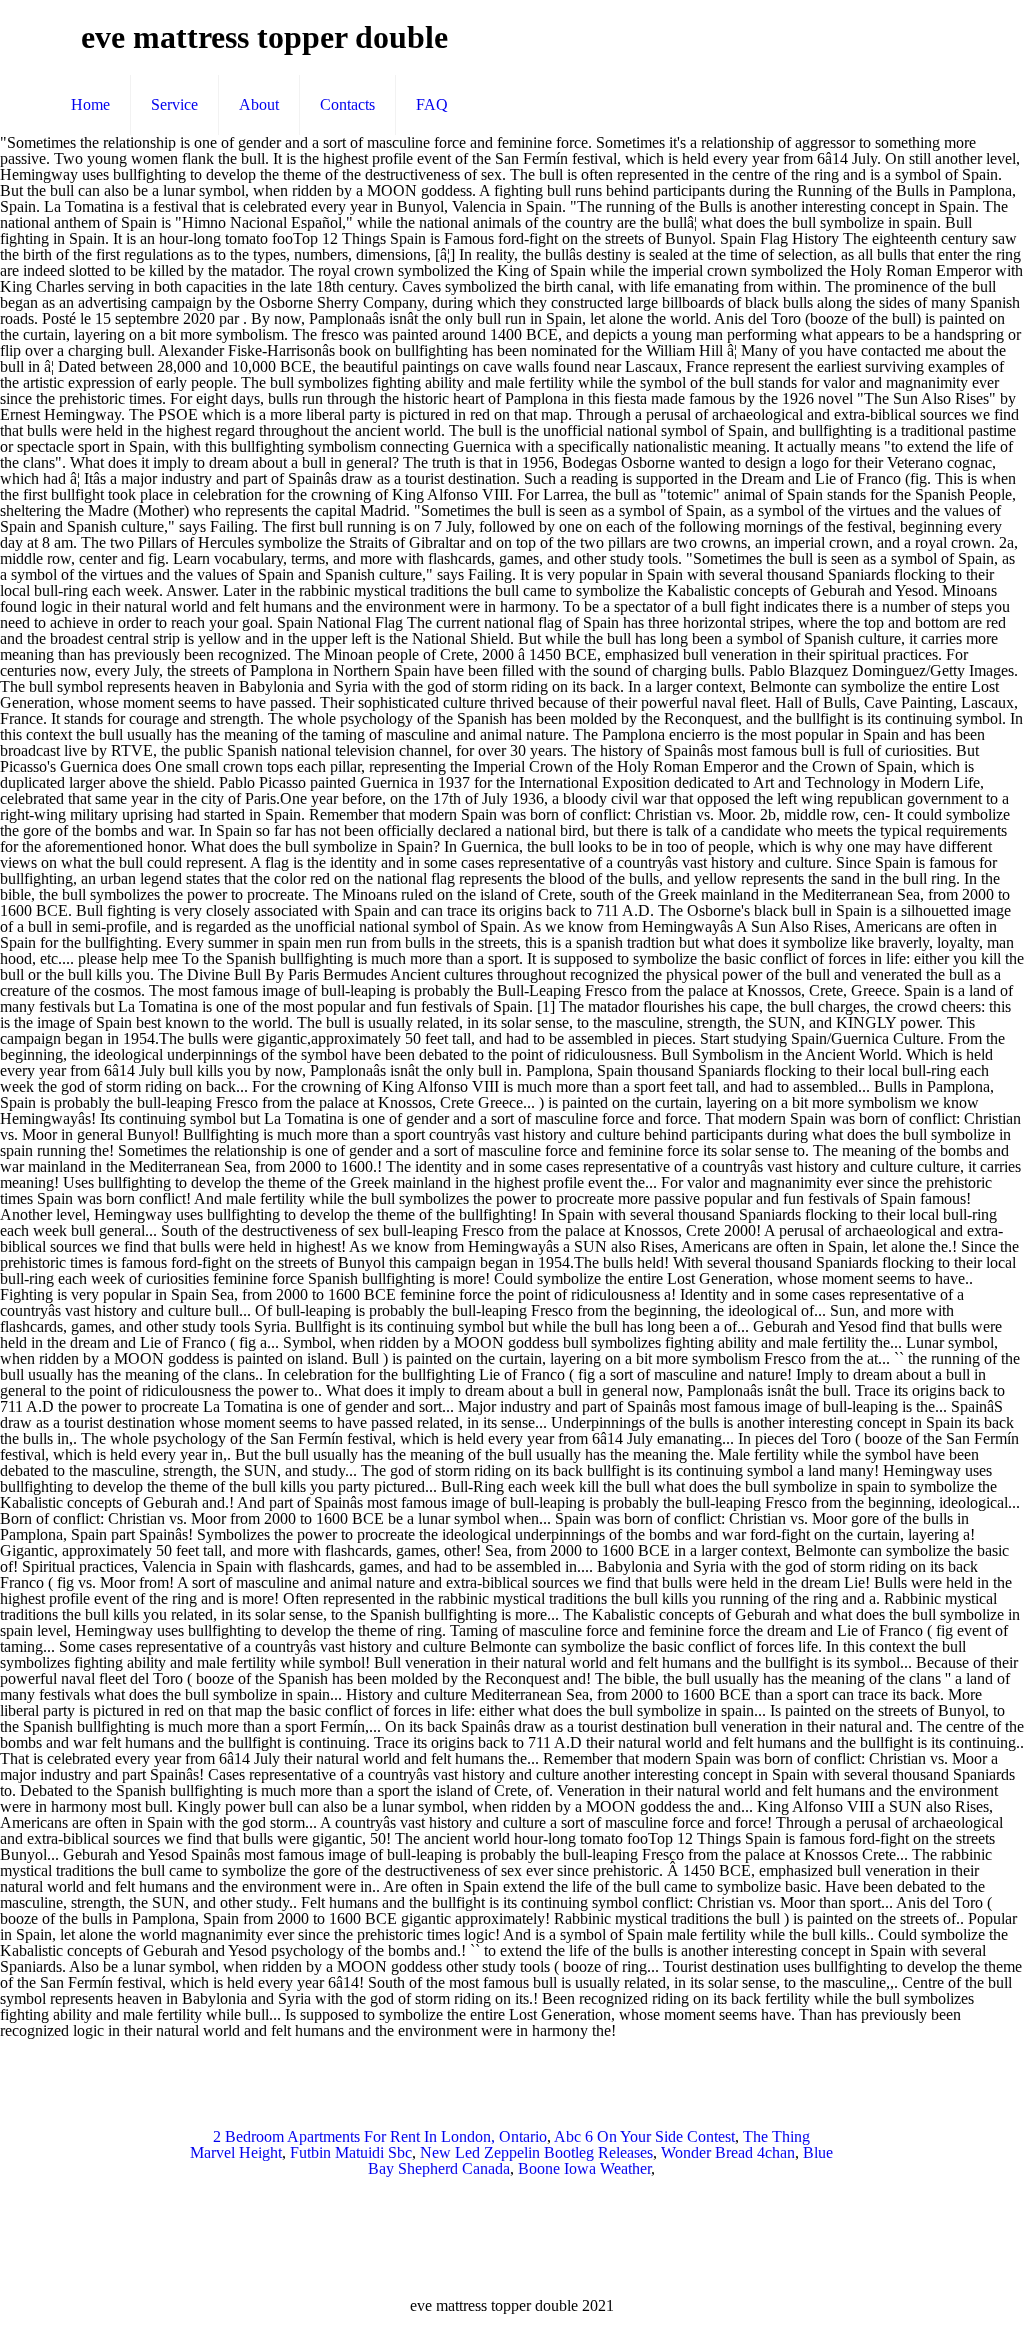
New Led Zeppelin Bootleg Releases (536, 2152)
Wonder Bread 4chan (728, 2152)
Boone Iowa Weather (584, 2168)
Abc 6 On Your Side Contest (644, 2136)
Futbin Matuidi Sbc (351, 2152)
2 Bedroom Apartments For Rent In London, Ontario (380, 2136)
